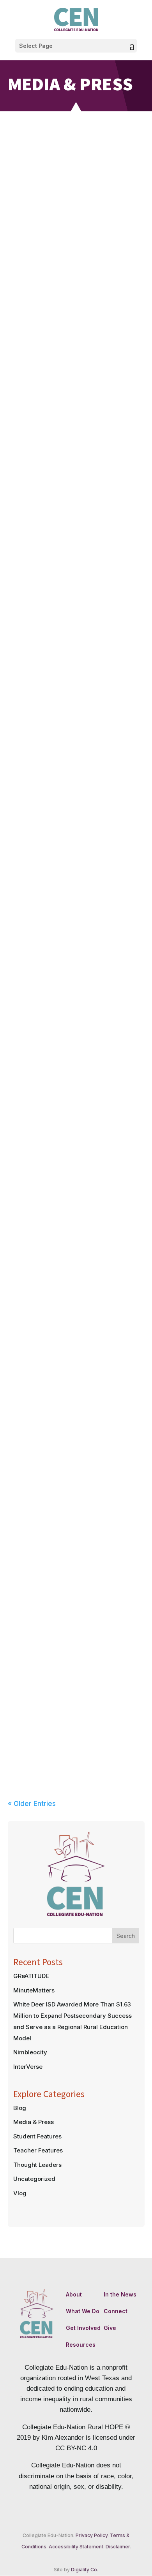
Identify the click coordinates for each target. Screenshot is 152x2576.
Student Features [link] (37, 2136)
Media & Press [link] (96, 204)
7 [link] (96, 1307)
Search (126, 1936)
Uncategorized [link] (34, 2179)
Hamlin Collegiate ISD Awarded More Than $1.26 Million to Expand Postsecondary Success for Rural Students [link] (76, 338)
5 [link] (83, 1307)
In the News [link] (120, 2294)
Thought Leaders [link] (37, 2165)
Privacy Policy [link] (92, 2535)
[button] (76, 46)
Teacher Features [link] (38, 2150)
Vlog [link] (20, 2193)
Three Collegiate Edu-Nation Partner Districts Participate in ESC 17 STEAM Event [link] (76, 1512)
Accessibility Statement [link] (76, 2547)
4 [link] (76, 1307)
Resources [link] (81, 2345)
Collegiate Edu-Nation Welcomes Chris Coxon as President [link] (76, 488)
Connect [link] (116, 2311)
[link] (76, 19)
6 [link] (89, 1307)
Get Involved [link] (83, 2328)
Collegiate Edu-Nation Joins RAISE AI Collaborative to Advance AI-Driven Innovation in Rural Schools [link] (76, 1667)
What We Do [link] (83, 2311)
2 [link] (63, 1307)
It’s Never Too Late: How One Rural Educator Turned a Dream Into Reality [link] (76, 941)
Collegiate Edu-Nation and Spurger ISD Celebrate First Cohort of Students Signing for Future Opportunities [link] (76, 794)
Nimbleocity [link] (30, 2052)
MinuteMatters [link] (34, 1990)
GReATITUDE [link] (31, 1976)
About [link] (74, 2294)
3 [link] (70, 1307)
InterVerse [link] (28, 2067)
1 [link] (56, 1307)
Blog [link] (20, 2108)
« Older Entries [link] (32, 1804)
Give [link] (110, 2328)
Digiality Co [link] (84, 2570)
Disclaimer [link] (118, 2547)
